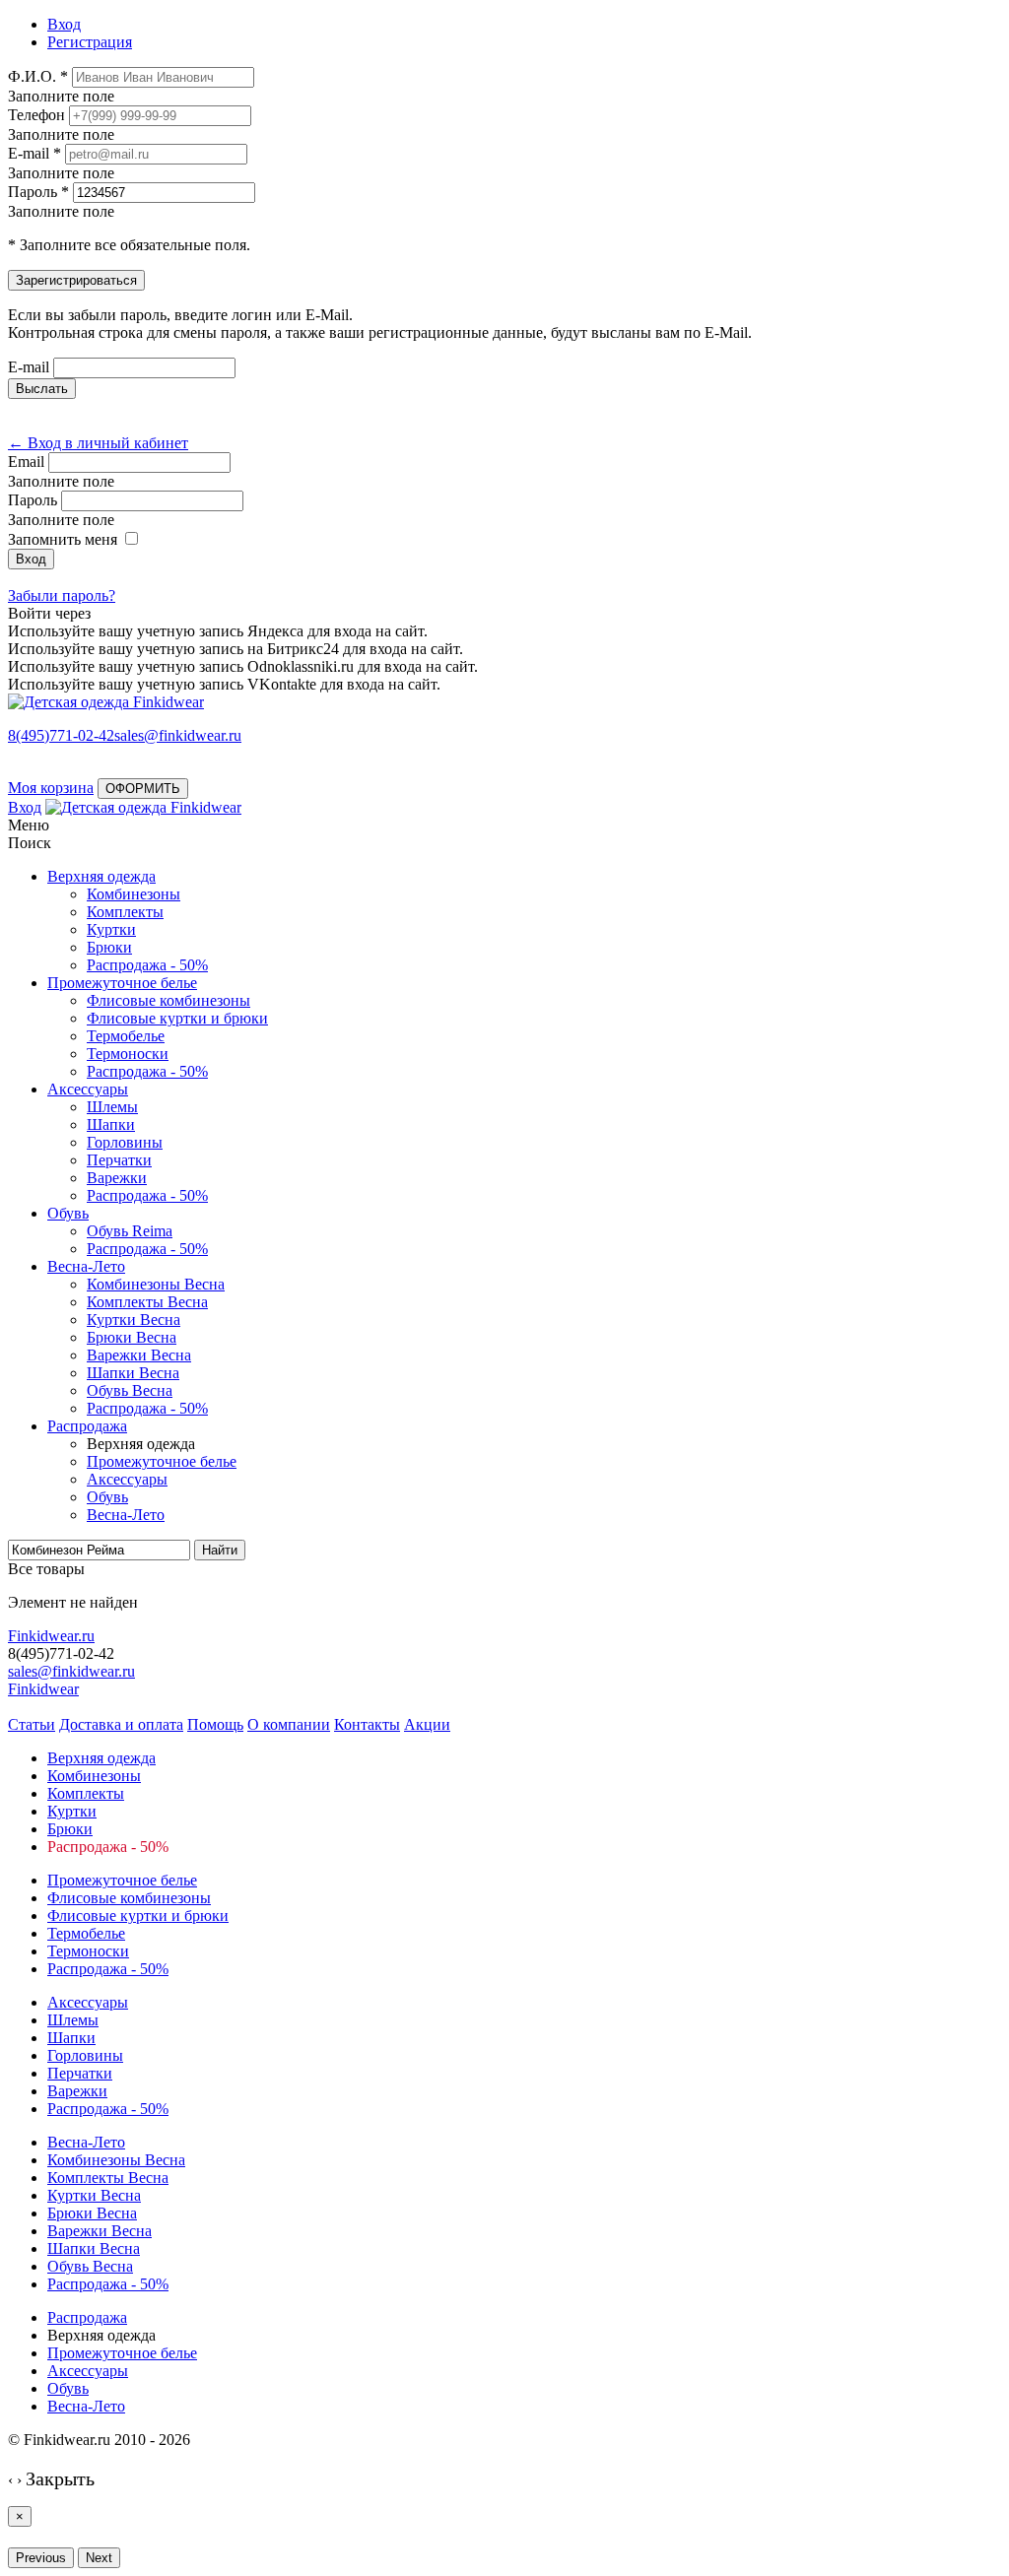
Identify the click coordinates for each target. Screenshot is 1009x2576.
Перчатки (119, 1160)
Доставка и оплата (121, 1724)
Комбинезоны (134, 894)
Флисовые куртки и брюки (177, 1018)
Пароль (33, 500)
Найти (220, 1550)
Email (26, 462)
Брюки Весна (132, 1337)
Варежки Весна (139, 1355)
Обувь (68, 1213)
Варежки (117, 1178)
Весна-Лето (86, 1266)
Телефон (36, 115)
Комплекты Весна (147, 1302)
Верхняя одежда (101, 876)
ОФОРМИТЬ (143, 789)
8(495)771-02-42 (61, 735)
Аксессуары (88, 1089)
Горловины (125, 1142)
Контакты (367, 1724)
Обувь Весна (130, 1390)
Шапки (111, 1124)
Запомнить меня (63, 539)
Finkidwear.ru (51, 1636)
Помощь (215, 1724)
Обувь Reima (130, 1231)
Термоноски (128, 1054)
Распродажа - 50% (147, 965)
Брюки (109, 947)
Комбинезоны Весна (156, 1284)
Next (99, 2558)
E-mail (29, 367)
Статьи (32, 1724)
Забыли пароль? (62, 595)
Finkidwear (43, 1689)
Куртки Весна (134, 1320)
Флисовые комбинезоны (168, 1000)
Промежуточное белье (122, 983)
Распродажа (87, 1426)
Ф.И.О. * (38, 76)
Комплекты (125, 912)
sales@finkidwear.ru (71, 1671)
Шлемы (112, 1107)
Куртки (111, 929)
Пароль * (38, 192)
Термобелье (126, 1036)
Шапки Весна (133, 1373)
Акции (427, 1724)
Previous (41, 2558)
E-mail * (34, 153)
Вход (25, 807)
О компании (289, 1724)
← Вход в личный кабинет (98, 443)
